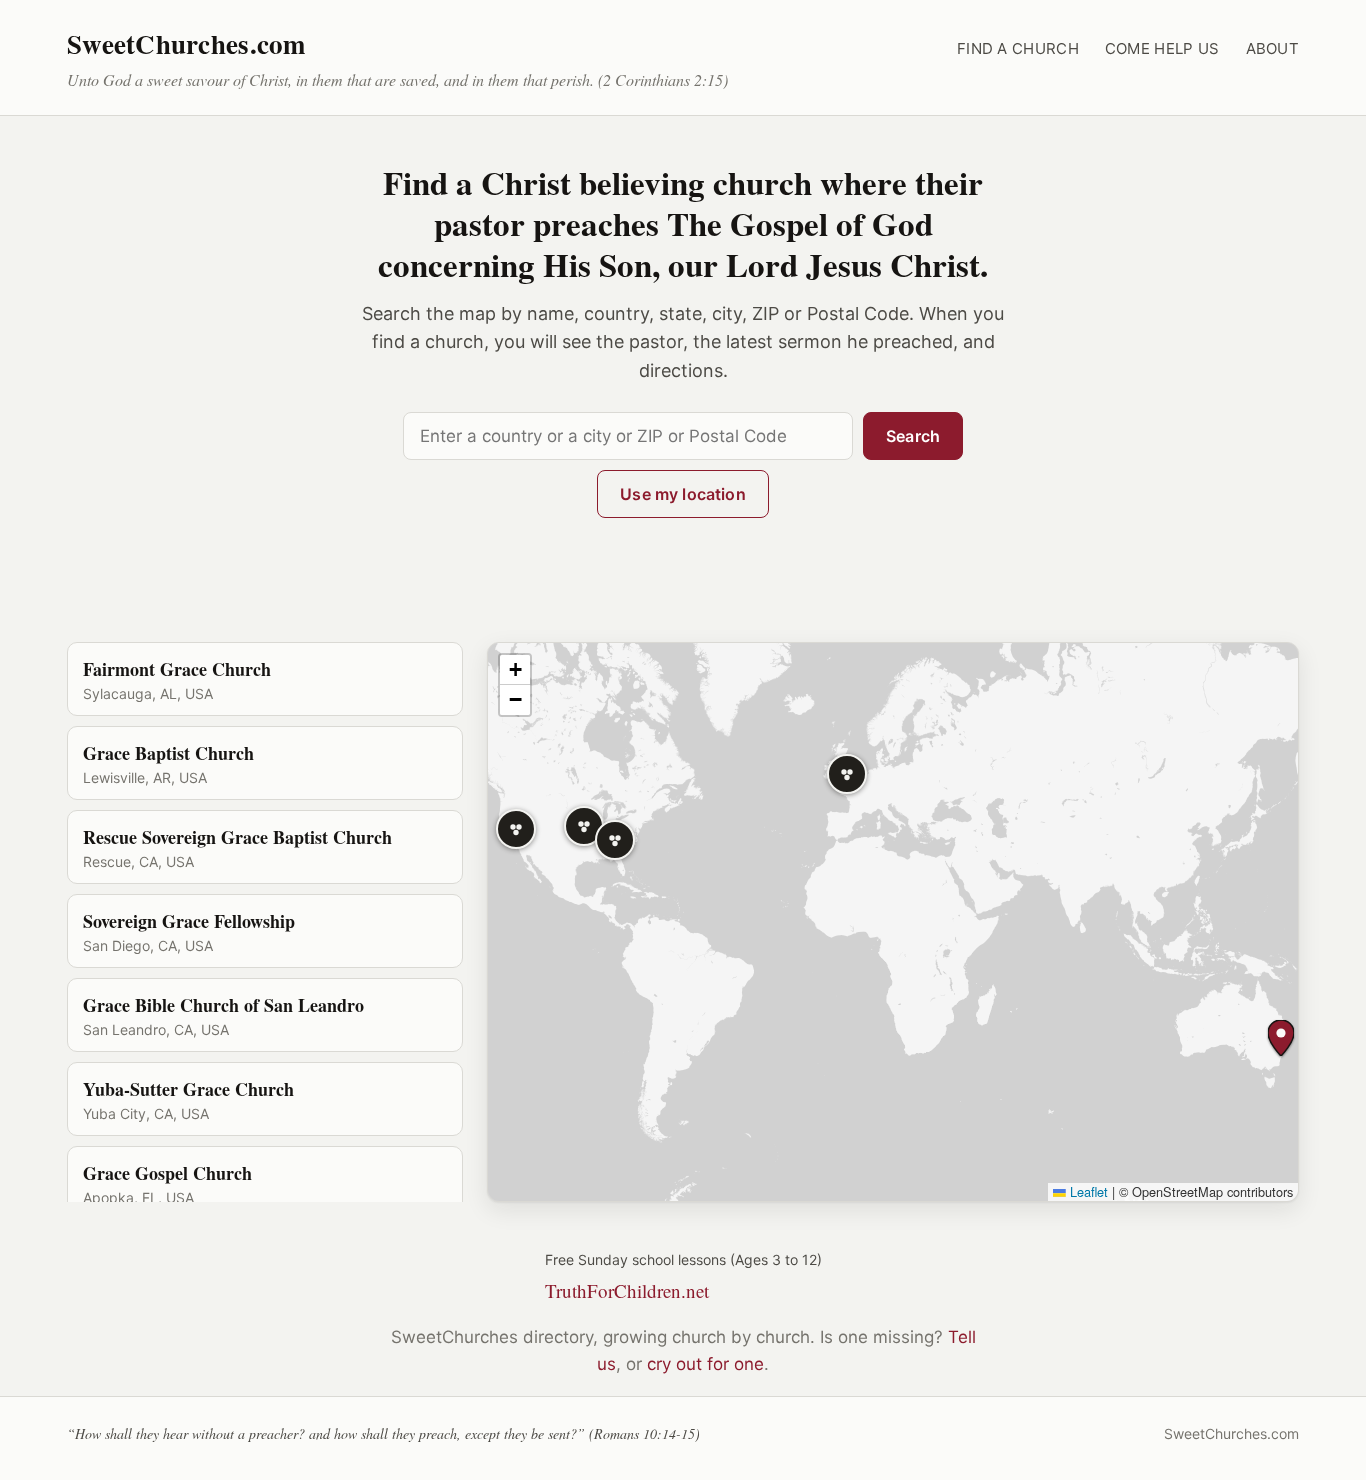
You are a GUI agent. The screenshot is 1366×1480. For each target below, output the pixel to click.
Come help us (1162, 48)
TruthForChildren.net (627, 1290)
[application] (893, 922)
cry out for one (705, 1364)
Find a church (1018, 48)
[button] (847, 774)
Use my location (682, 494)
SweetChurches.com (186, 43)
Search (913, 436)
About (1273, 48)
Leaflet (1087, 1191)
